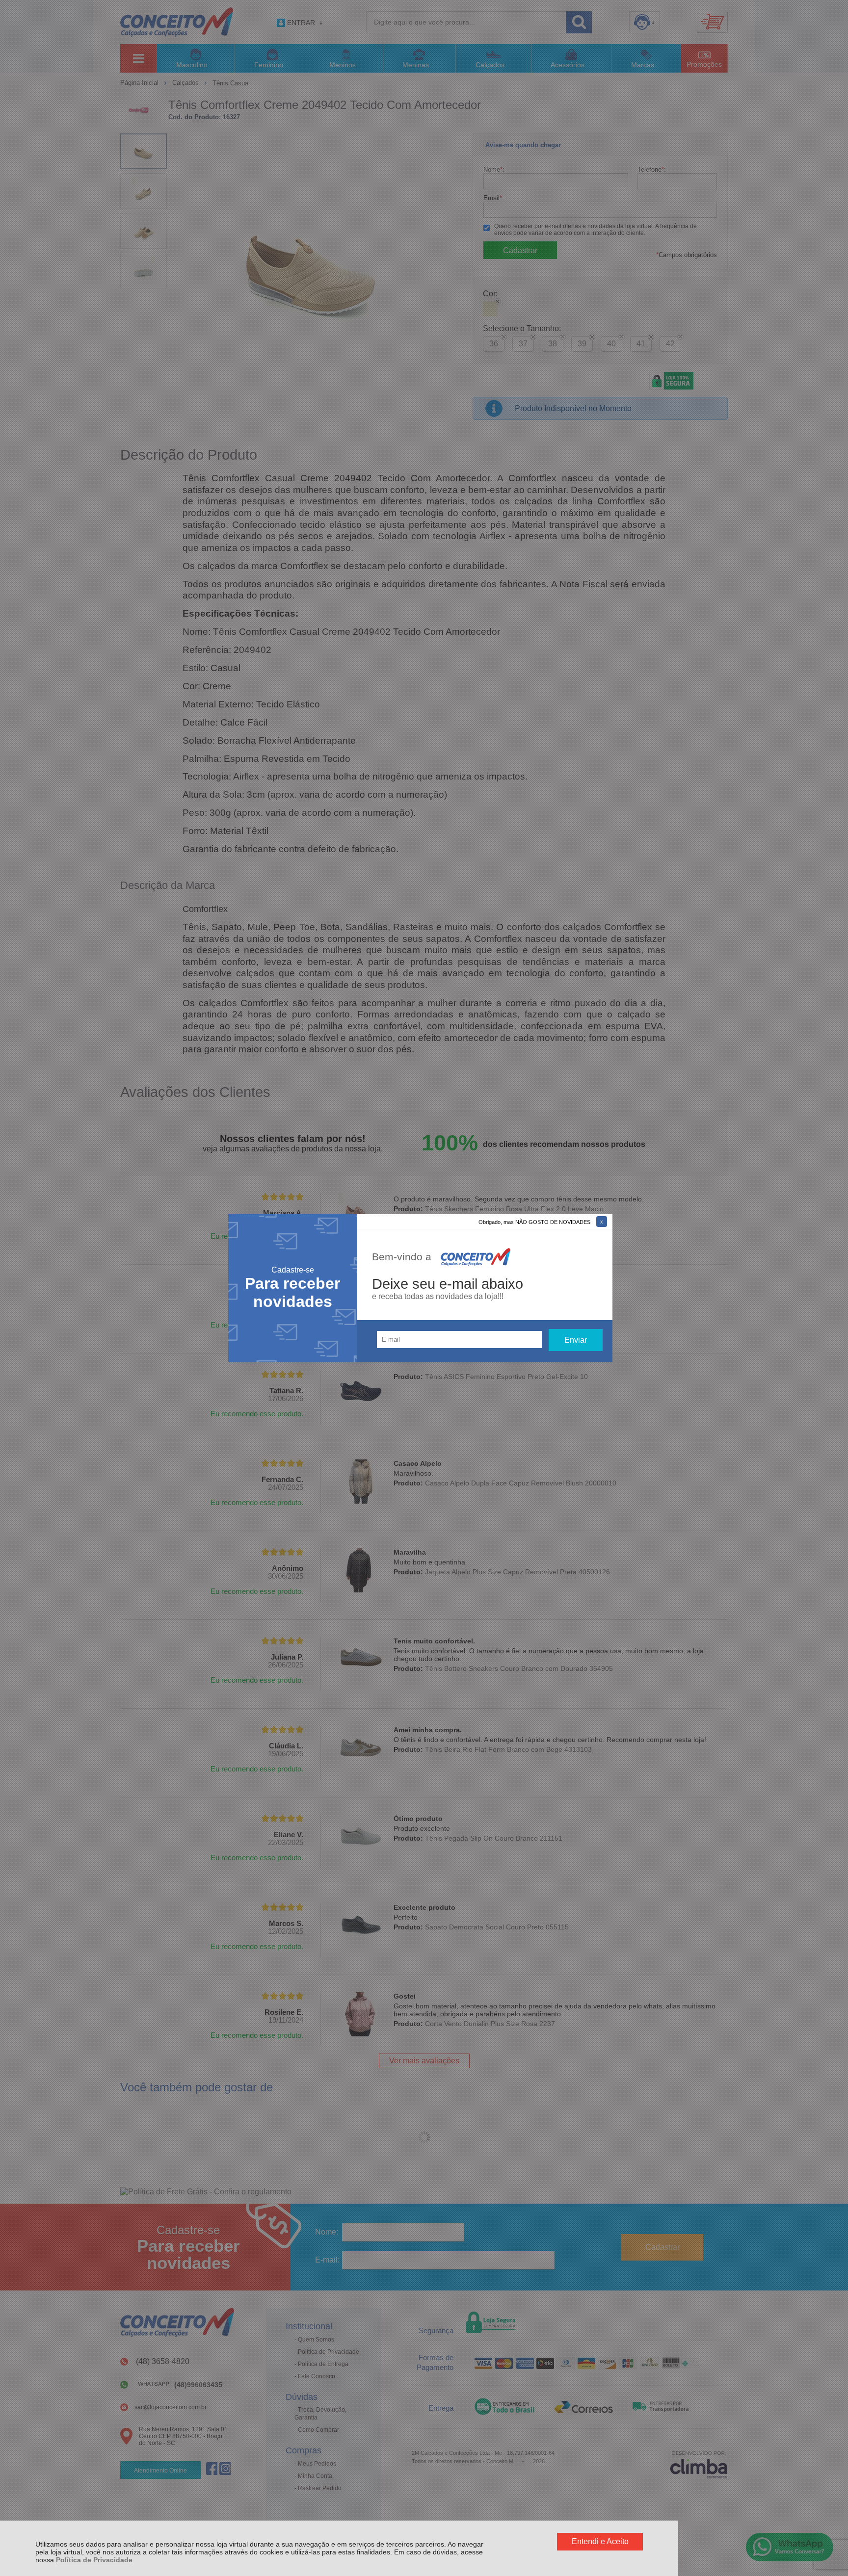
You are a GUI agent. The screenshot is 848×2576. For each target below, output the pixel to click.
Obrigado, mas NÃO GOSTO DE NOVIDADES (534, 1222)
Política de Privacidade (94, 2560)
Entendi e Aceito (600, 2541)
